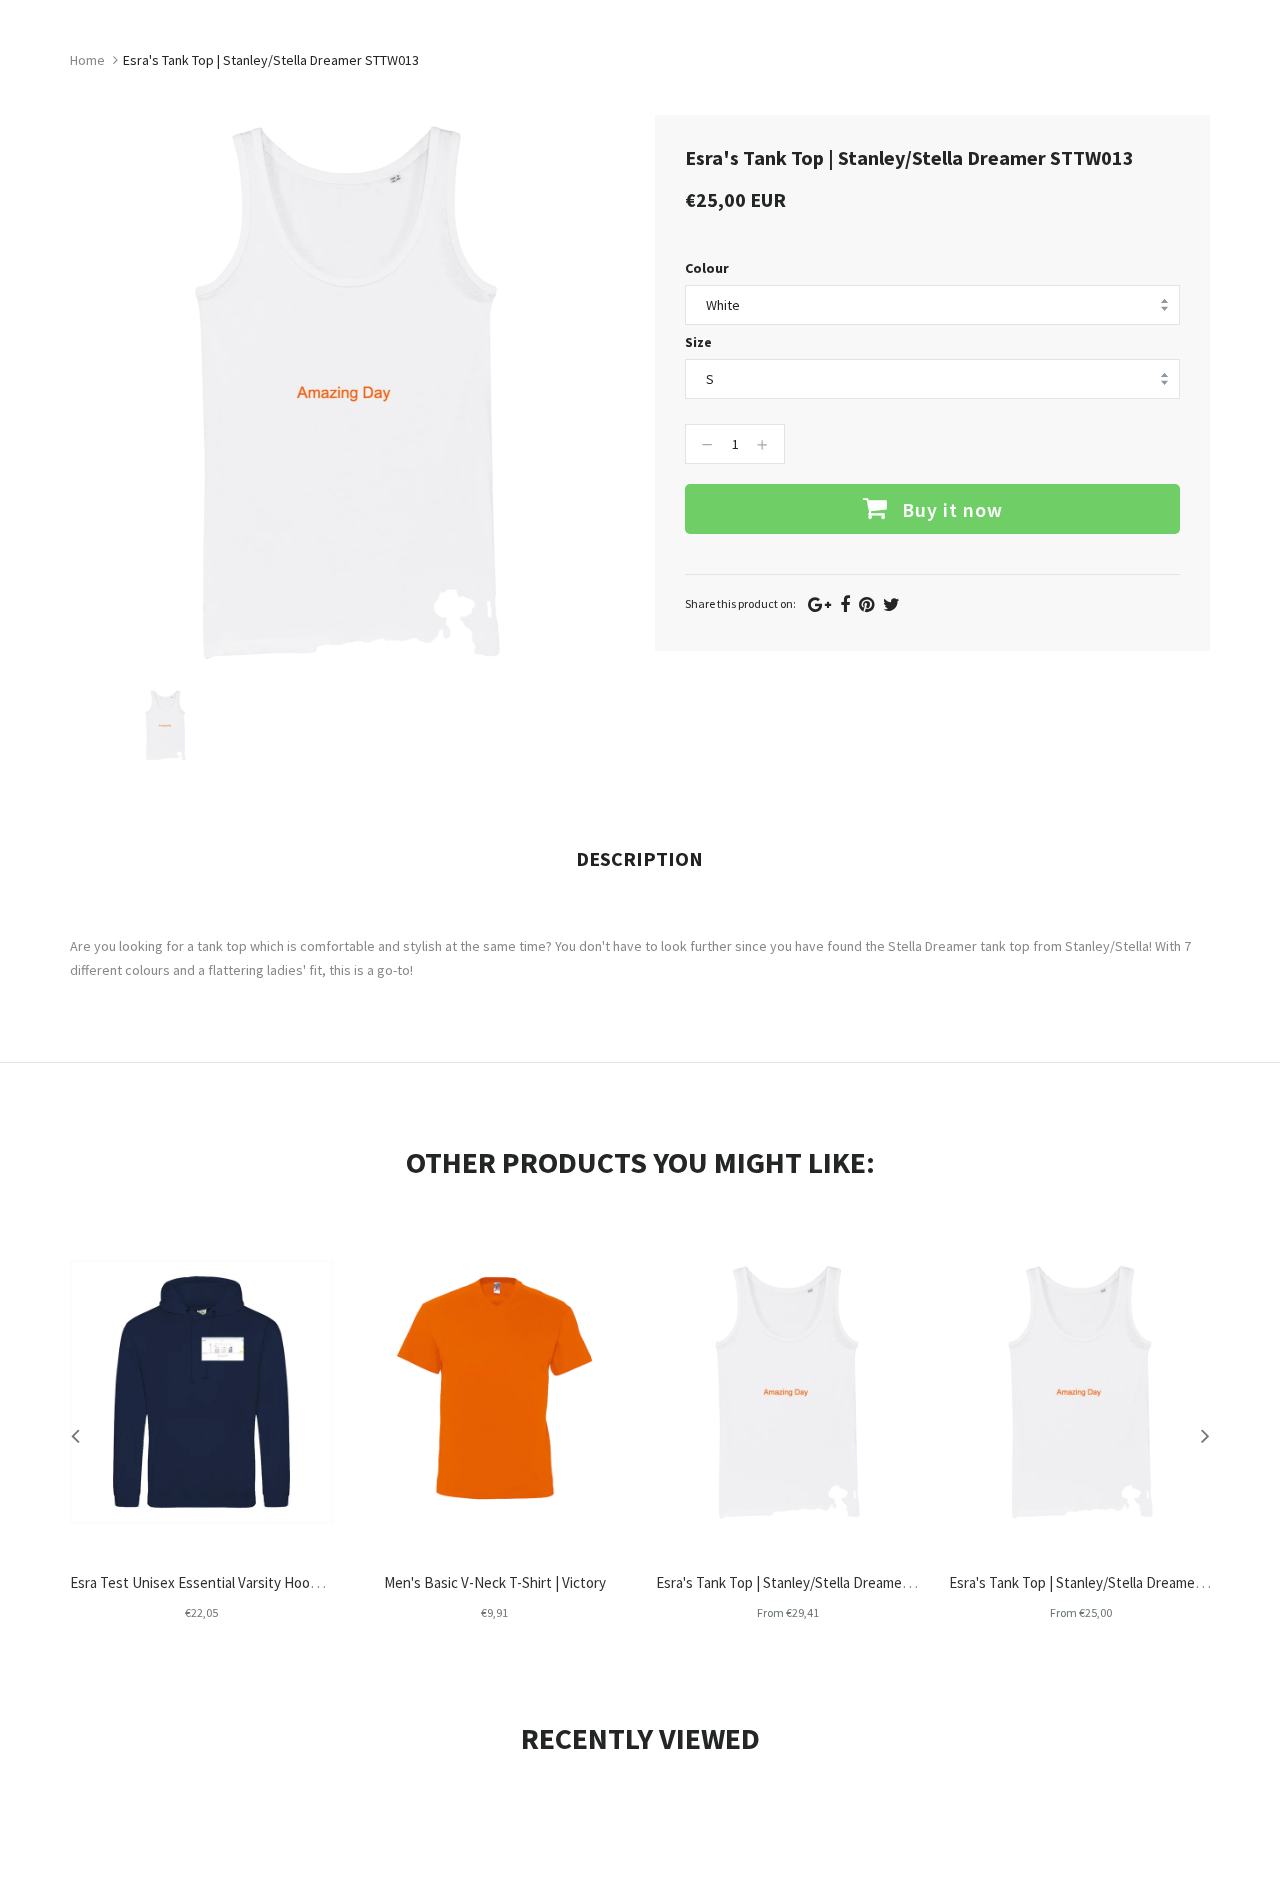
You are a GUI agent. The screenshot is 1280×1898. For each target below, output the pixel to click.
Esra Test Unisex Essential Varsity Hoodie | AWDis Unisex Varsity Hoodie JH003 (315, 1582)
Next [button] (1205, 1435)
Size (698, 342)
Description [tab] (639, 858)
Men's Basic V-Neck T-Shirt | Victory (495, 1582)
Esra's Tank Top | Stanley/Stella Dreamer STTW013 (812, 1582)
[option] (165, 725)
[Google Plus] (819, 604)
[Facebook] (845, 604)
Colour (707, 268)
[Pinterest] (866, 604)
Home (87, 60)
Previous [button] (75, 1435)
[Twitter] (891, 604)
